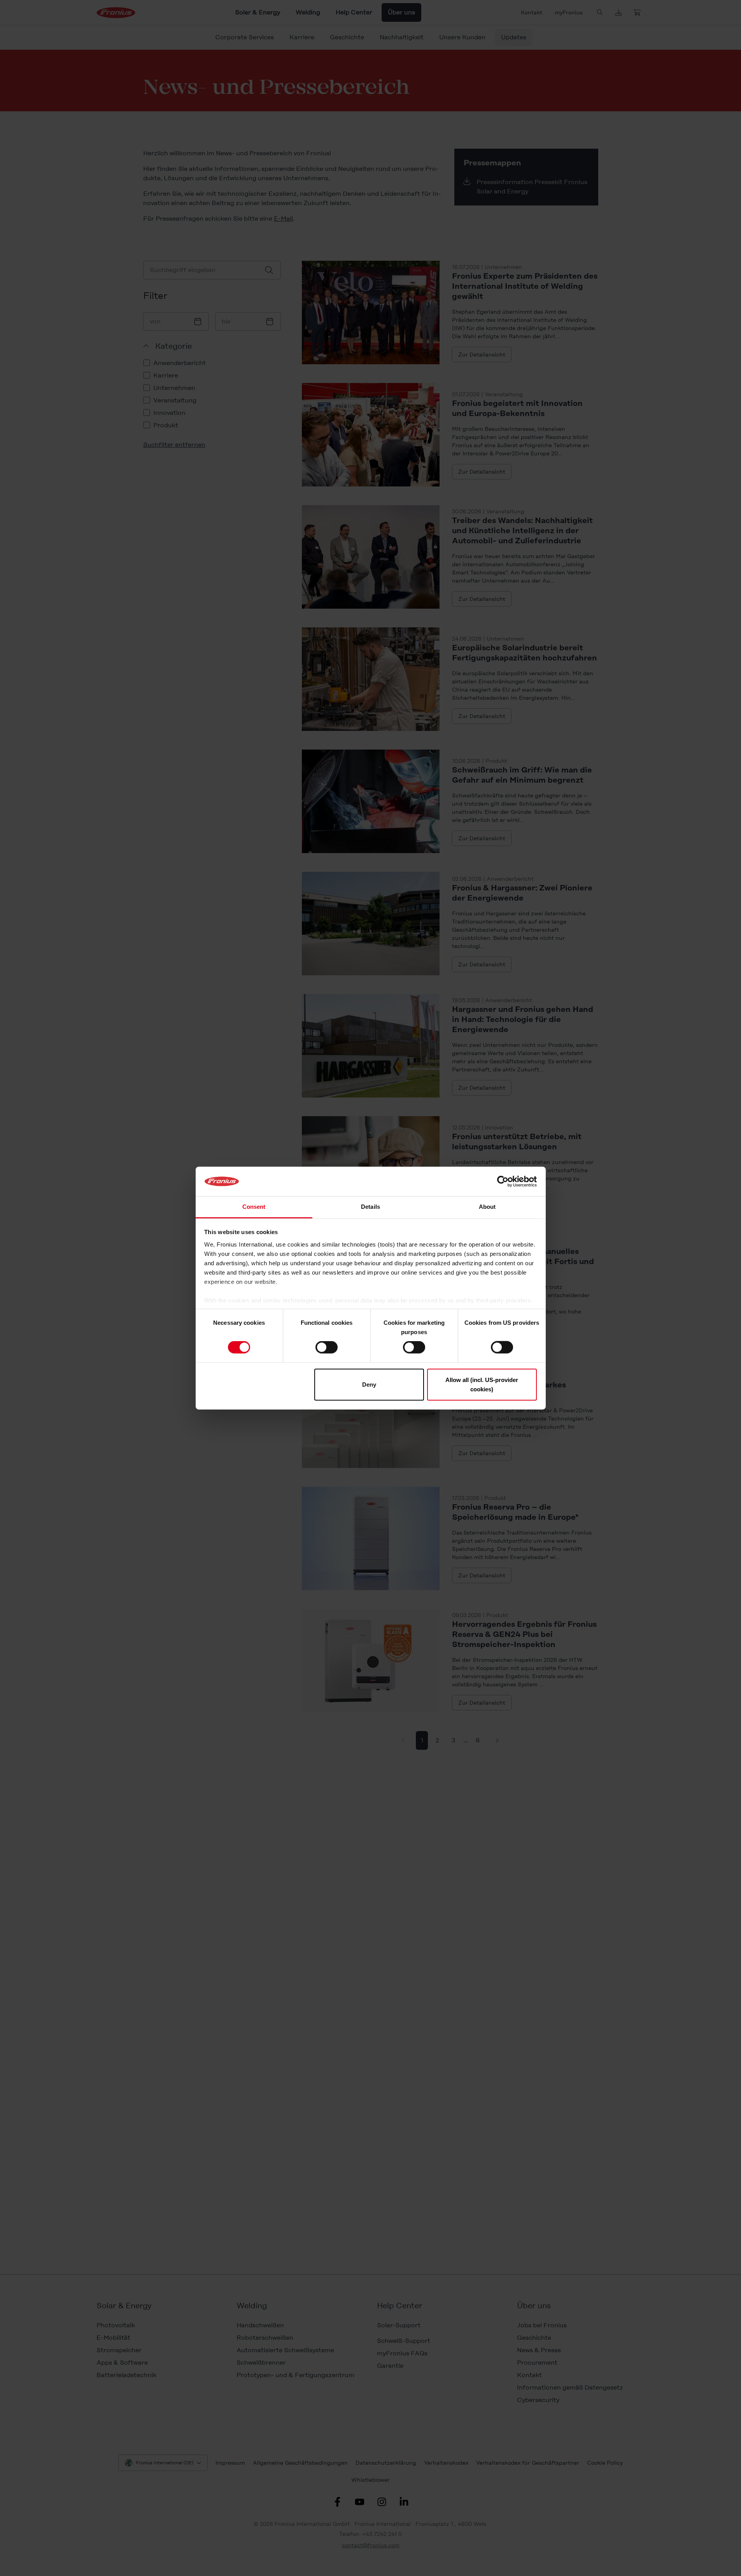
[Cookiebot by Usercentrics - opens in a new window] (503, 1182)
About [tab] (487, 1207)
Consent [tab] (254, 1207)
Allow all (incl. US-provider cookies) (482, 1384)
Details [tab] (370, 1207)
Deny (369, 1384)
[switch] (327, 1347)
